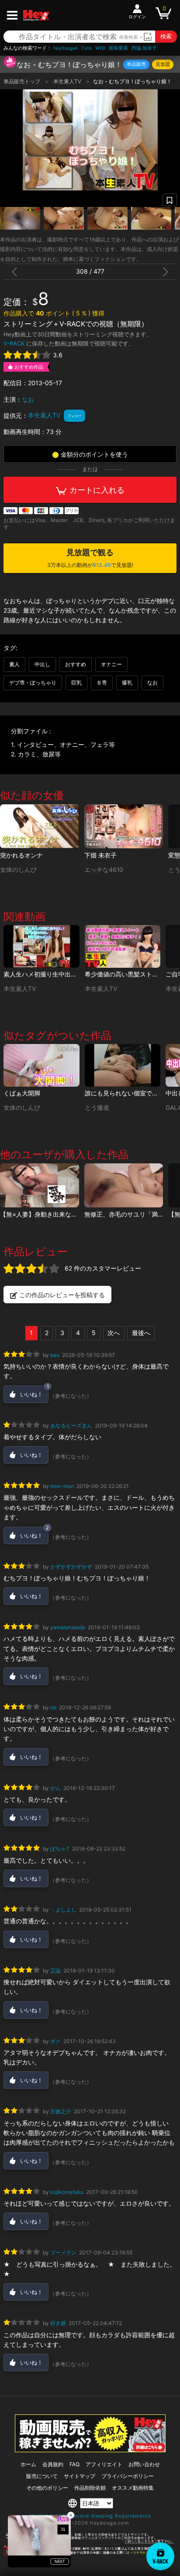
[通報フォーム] (90, 2554)
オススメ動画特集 (133, 2488)
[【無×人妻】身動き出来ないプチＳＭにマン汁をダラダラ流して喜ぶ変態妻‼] (40, 1186)
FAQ (74, 2464)
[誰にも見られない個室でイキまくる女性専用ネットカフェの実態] (123, 1065)
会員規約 (53, 2464)
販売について (42, 2476)
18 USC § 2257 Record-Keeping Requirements (90, 2516)
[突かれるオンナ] (40, 827)
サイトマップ (80, 2476)
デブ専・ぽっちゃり (33, 683)
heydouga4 (66, 48)
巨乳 (76, 683)
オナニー (111, 664)
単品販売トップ (22, 81)
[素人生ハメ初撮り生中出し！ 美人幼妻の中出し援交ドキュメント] (41, 946)
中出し (42, 664)
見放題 (163, 64)
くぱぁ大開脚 (22, 1093)
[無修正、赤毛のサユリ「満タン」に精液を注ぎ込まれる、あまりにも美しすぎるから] (124, 1186)
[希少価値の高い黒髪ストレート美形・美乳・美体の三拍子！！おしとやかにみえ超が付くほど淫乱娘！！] (123, 946)
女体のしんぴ (18, 870)
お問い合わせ (144, 2464)
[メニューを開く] (12, 15)
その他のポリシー (47, 2488)
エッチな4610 (104, 870)
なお (28, 399)
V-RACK (14, 343)
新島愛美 (118, 48)
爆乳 (127, 683)
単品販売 (136, 64)
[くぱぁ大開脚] (41, 1065)
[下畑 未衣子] (124, 827)
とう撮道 (97, 1108)
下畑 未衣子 (100, 855)
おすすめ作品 (29, 367)
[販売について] (90, 2450)
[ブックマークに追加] (170, 200)
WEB (100, 48)
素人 (14, 664)
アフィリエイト (104, 2464)
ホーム (28, 2464)
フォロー (75, 416)
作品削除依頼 (90, 2488)
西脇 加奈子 (144, 48)
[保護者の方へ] (90, 2542)
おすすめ (76, 664)
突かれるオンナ (21, 855)
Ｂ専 (102, 683)
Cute (87, 48)
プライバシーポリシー (128, 2476)
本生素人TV (68, 81)
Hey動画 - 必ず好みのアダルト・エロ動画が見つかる (36, 15)
